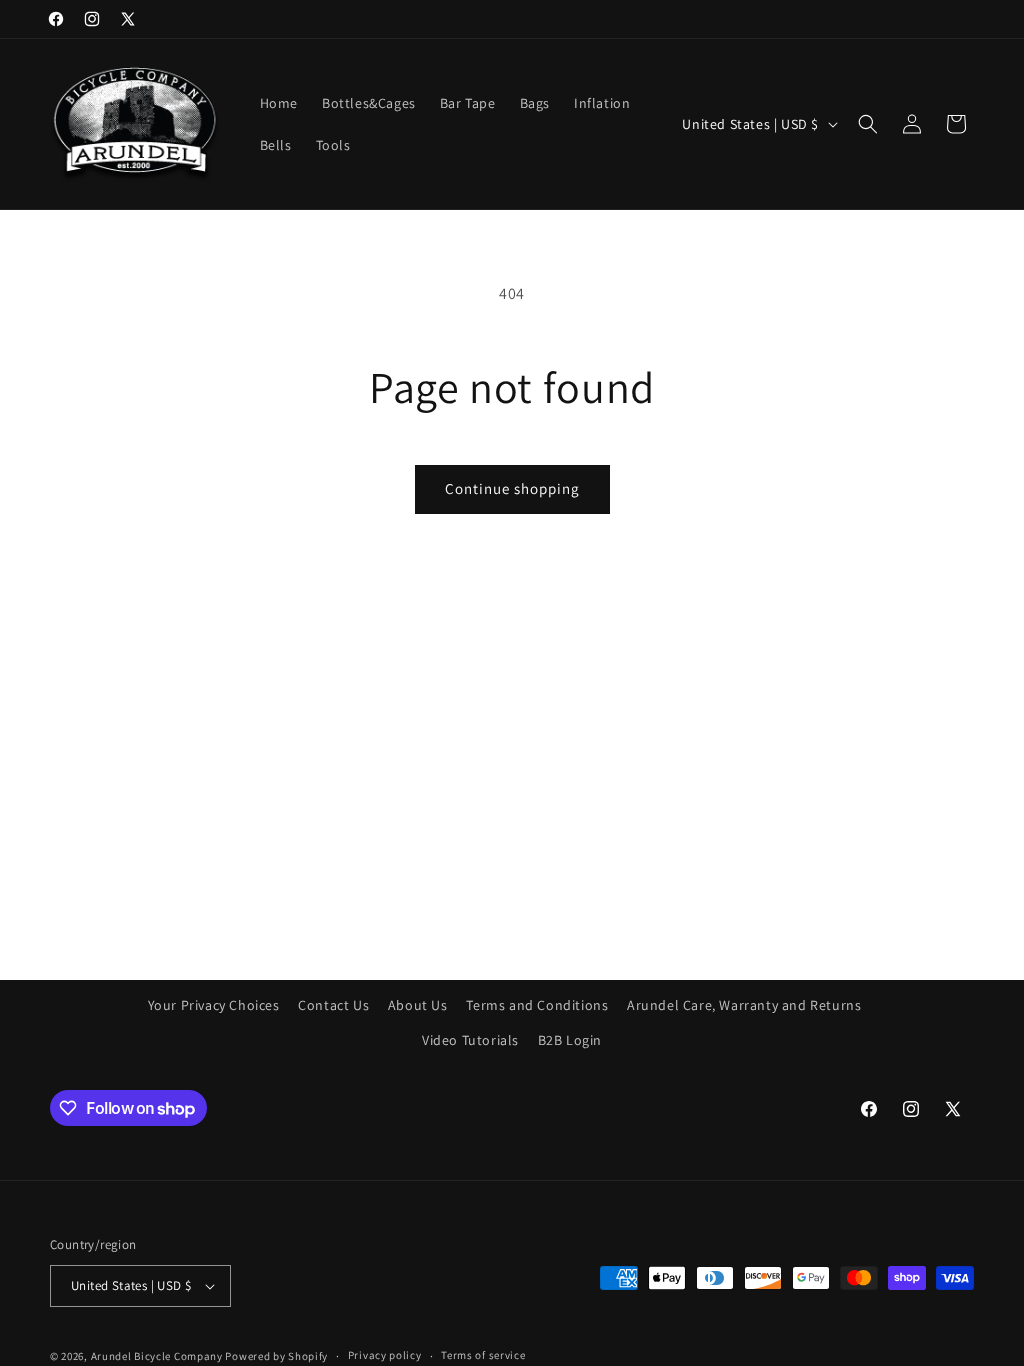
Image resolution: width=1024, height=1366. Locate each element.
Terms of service (483, 1355)
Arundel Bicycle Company (157, 1356)
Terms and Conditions (537, 1005)
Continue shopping (512, 488)
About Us (418, 1005)
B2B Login (570, 1040)
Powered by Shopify (276, 1356)
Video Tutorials (470, 1040)
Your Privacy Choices (214, 1005)
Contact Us (333, 1005)
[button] (868, 124)
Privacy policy (385, 1355)
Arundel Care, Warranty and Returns (744, 1005)
